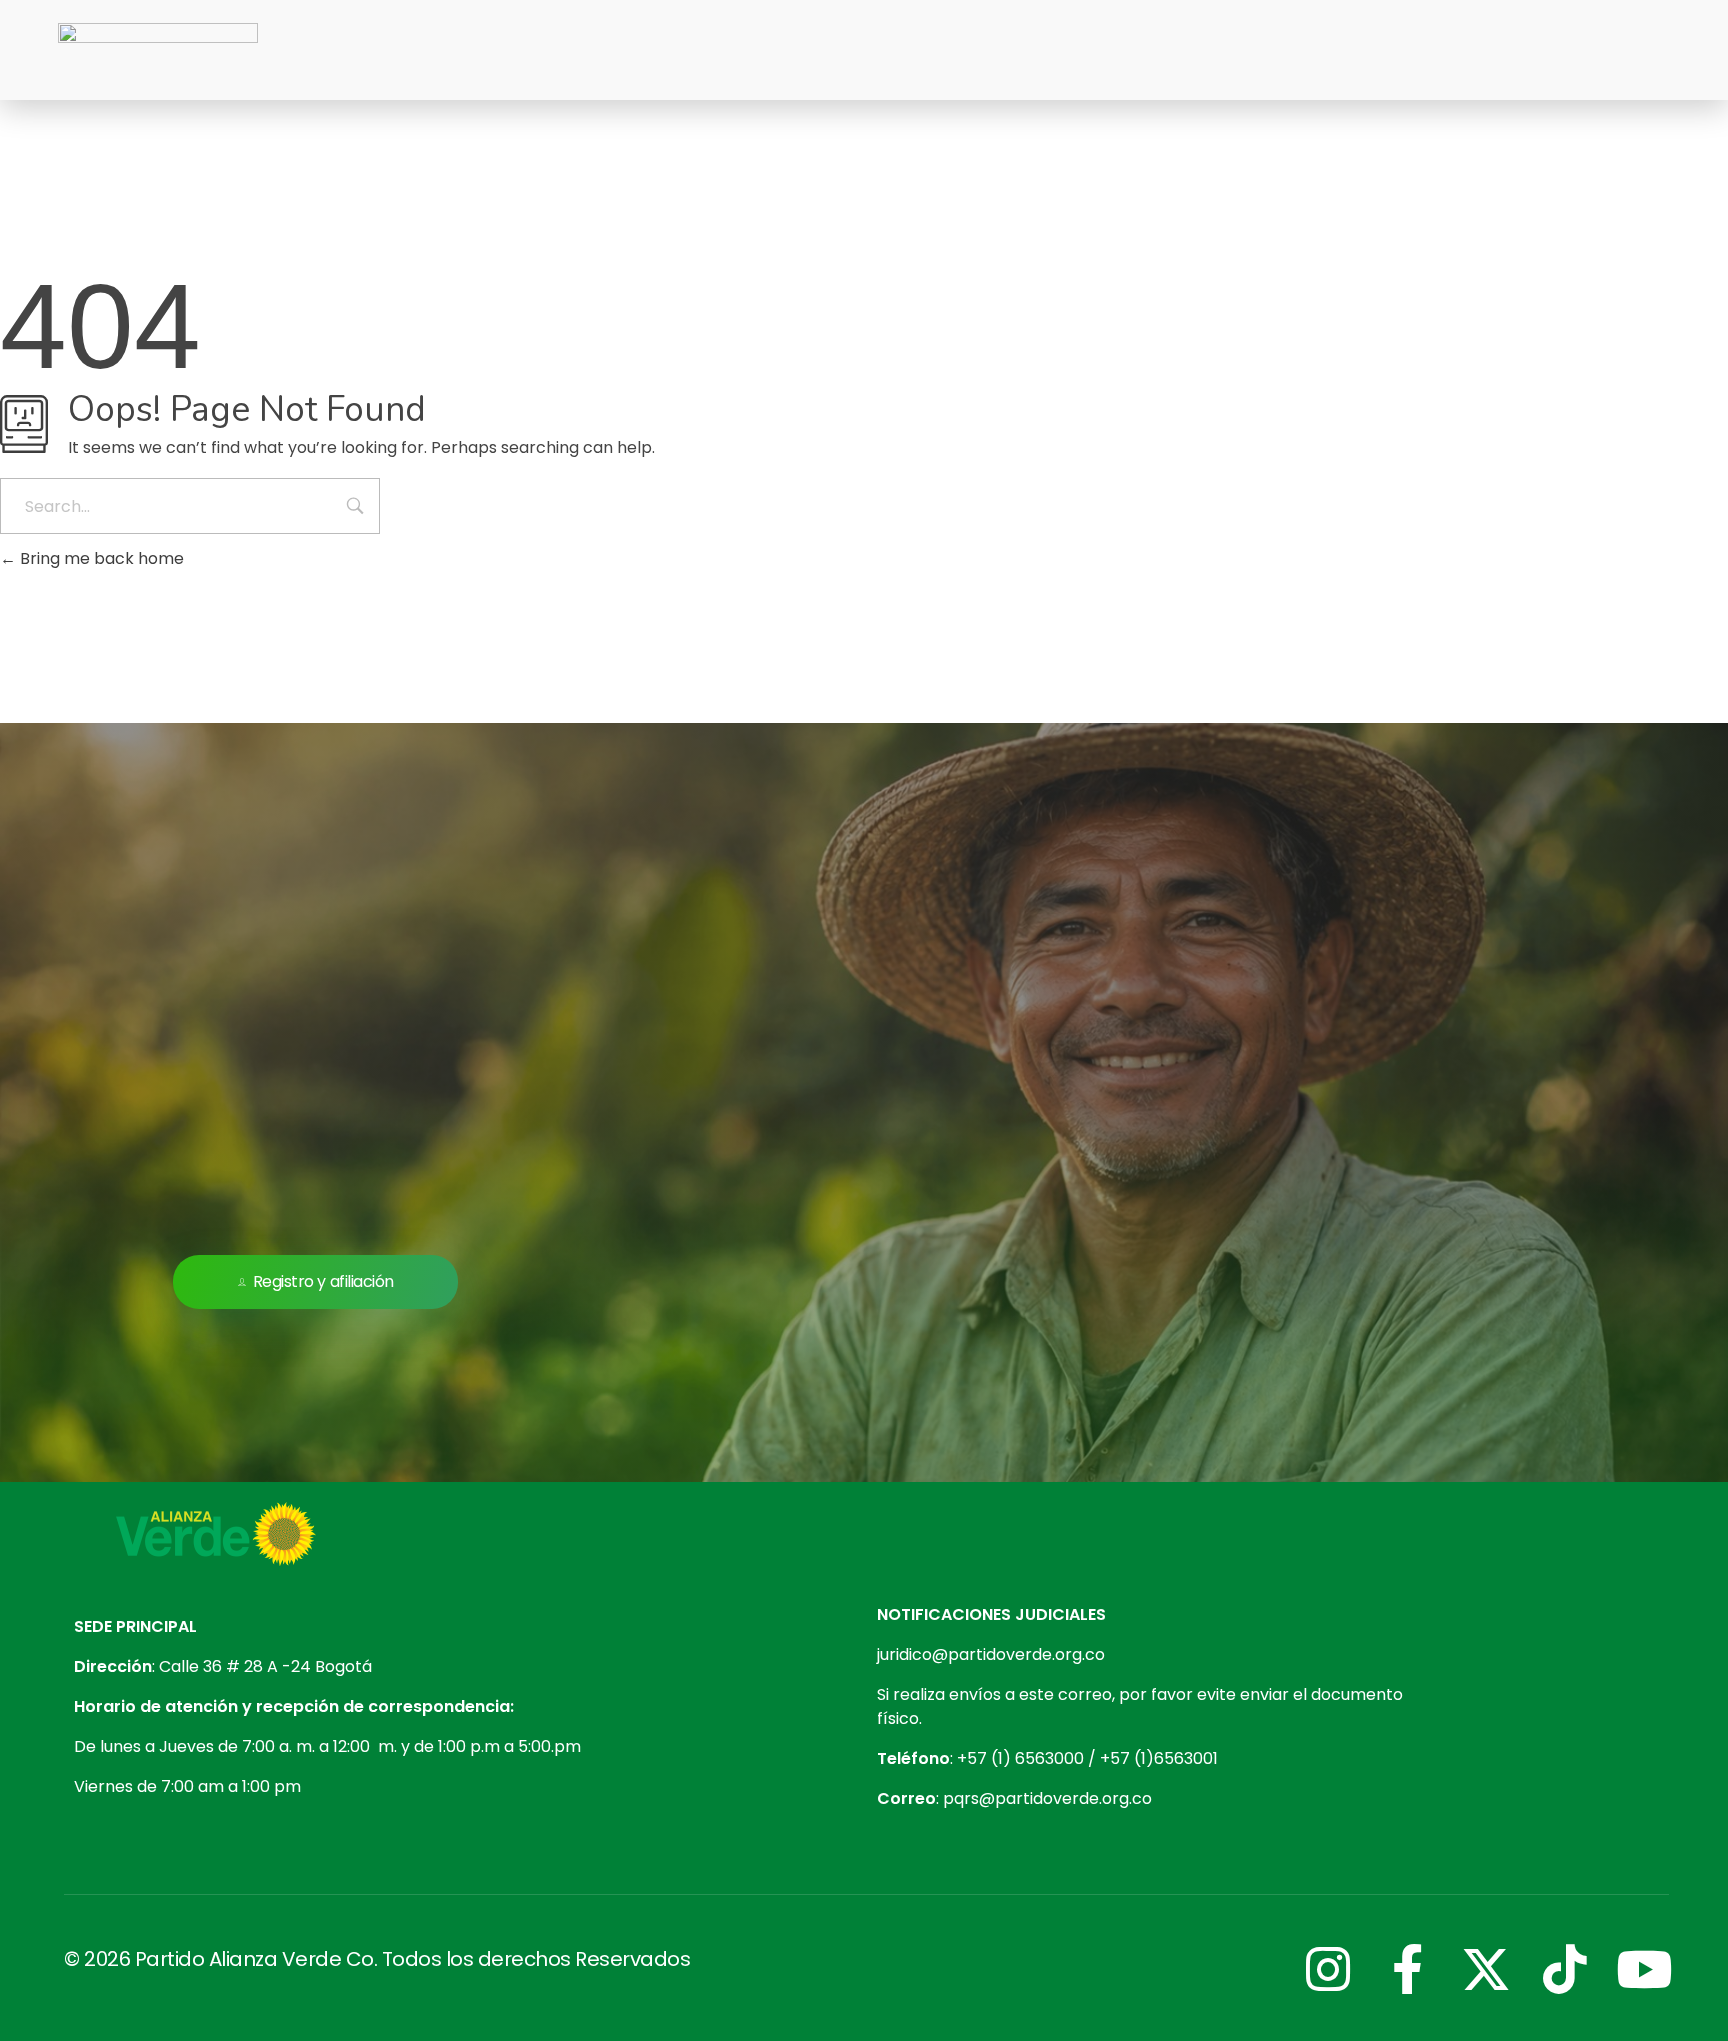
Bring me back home (100, 558)
